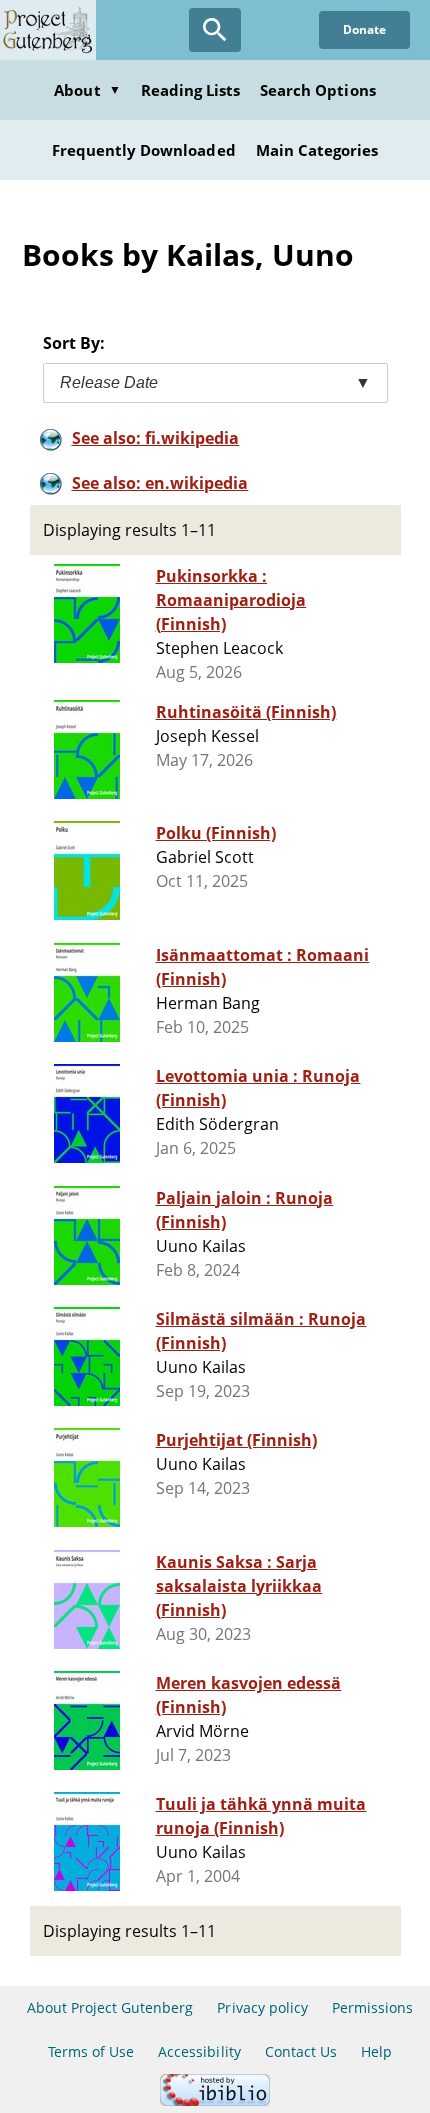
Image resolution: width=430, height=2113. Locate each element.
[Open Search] (215, 30)
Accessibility (199, 2051)
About (87, 90)
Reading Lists (191, 90)
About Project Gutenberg (110, 2007)
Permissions (372, 2007)
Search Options (318, 90)
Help (376, 2051)
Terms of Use (91, 2051)
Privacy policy (262, 2007)
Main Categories (317, 150)
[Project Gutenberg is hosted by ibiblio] (215, 2100)
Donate (364, 29)
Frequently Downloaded (144, 150)
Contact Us (301, 2051)
